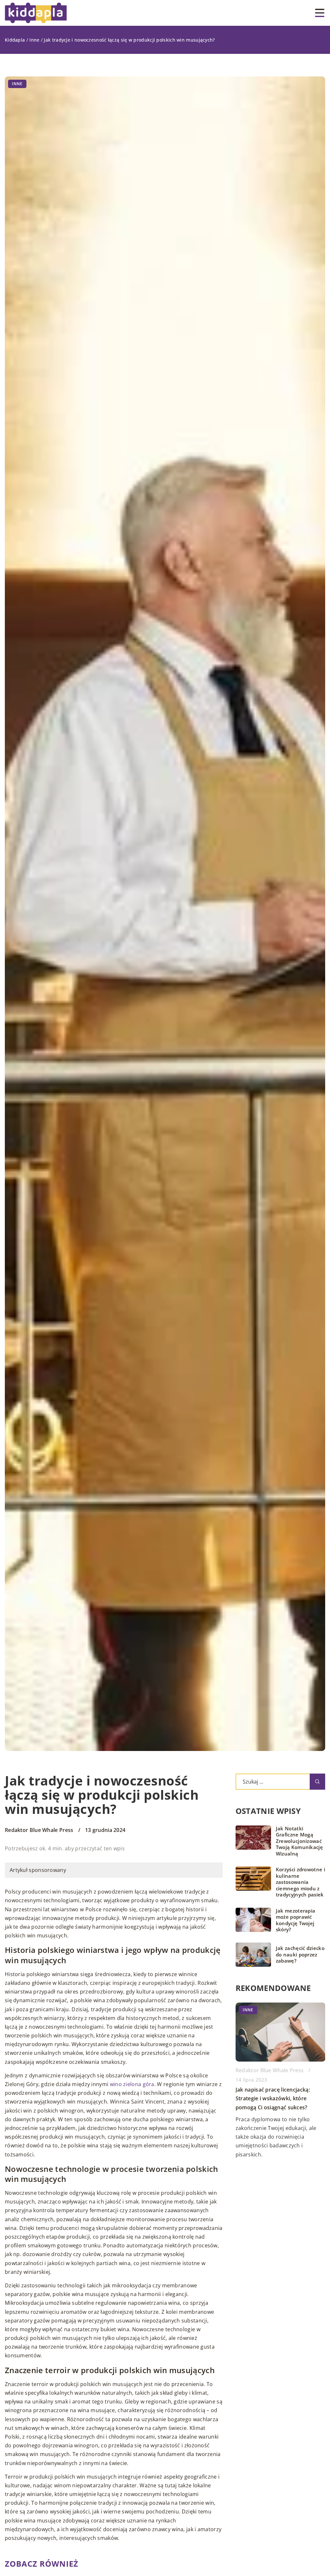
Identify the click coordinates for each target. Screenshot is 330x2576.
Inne (17, 84)
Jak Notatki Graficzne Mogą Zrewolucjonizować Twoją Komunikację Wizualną (299, 1841)
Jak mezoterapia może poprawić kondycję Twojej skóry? (296, 1920)
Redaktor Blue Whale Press (39, 1830)
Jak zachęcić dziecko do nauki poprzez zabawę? (300, 1954)
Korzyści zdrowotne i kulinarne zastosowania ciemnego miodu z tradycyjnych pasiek (301, 1882)
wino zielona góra (132, 2084)
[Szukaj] (317, 1782)
